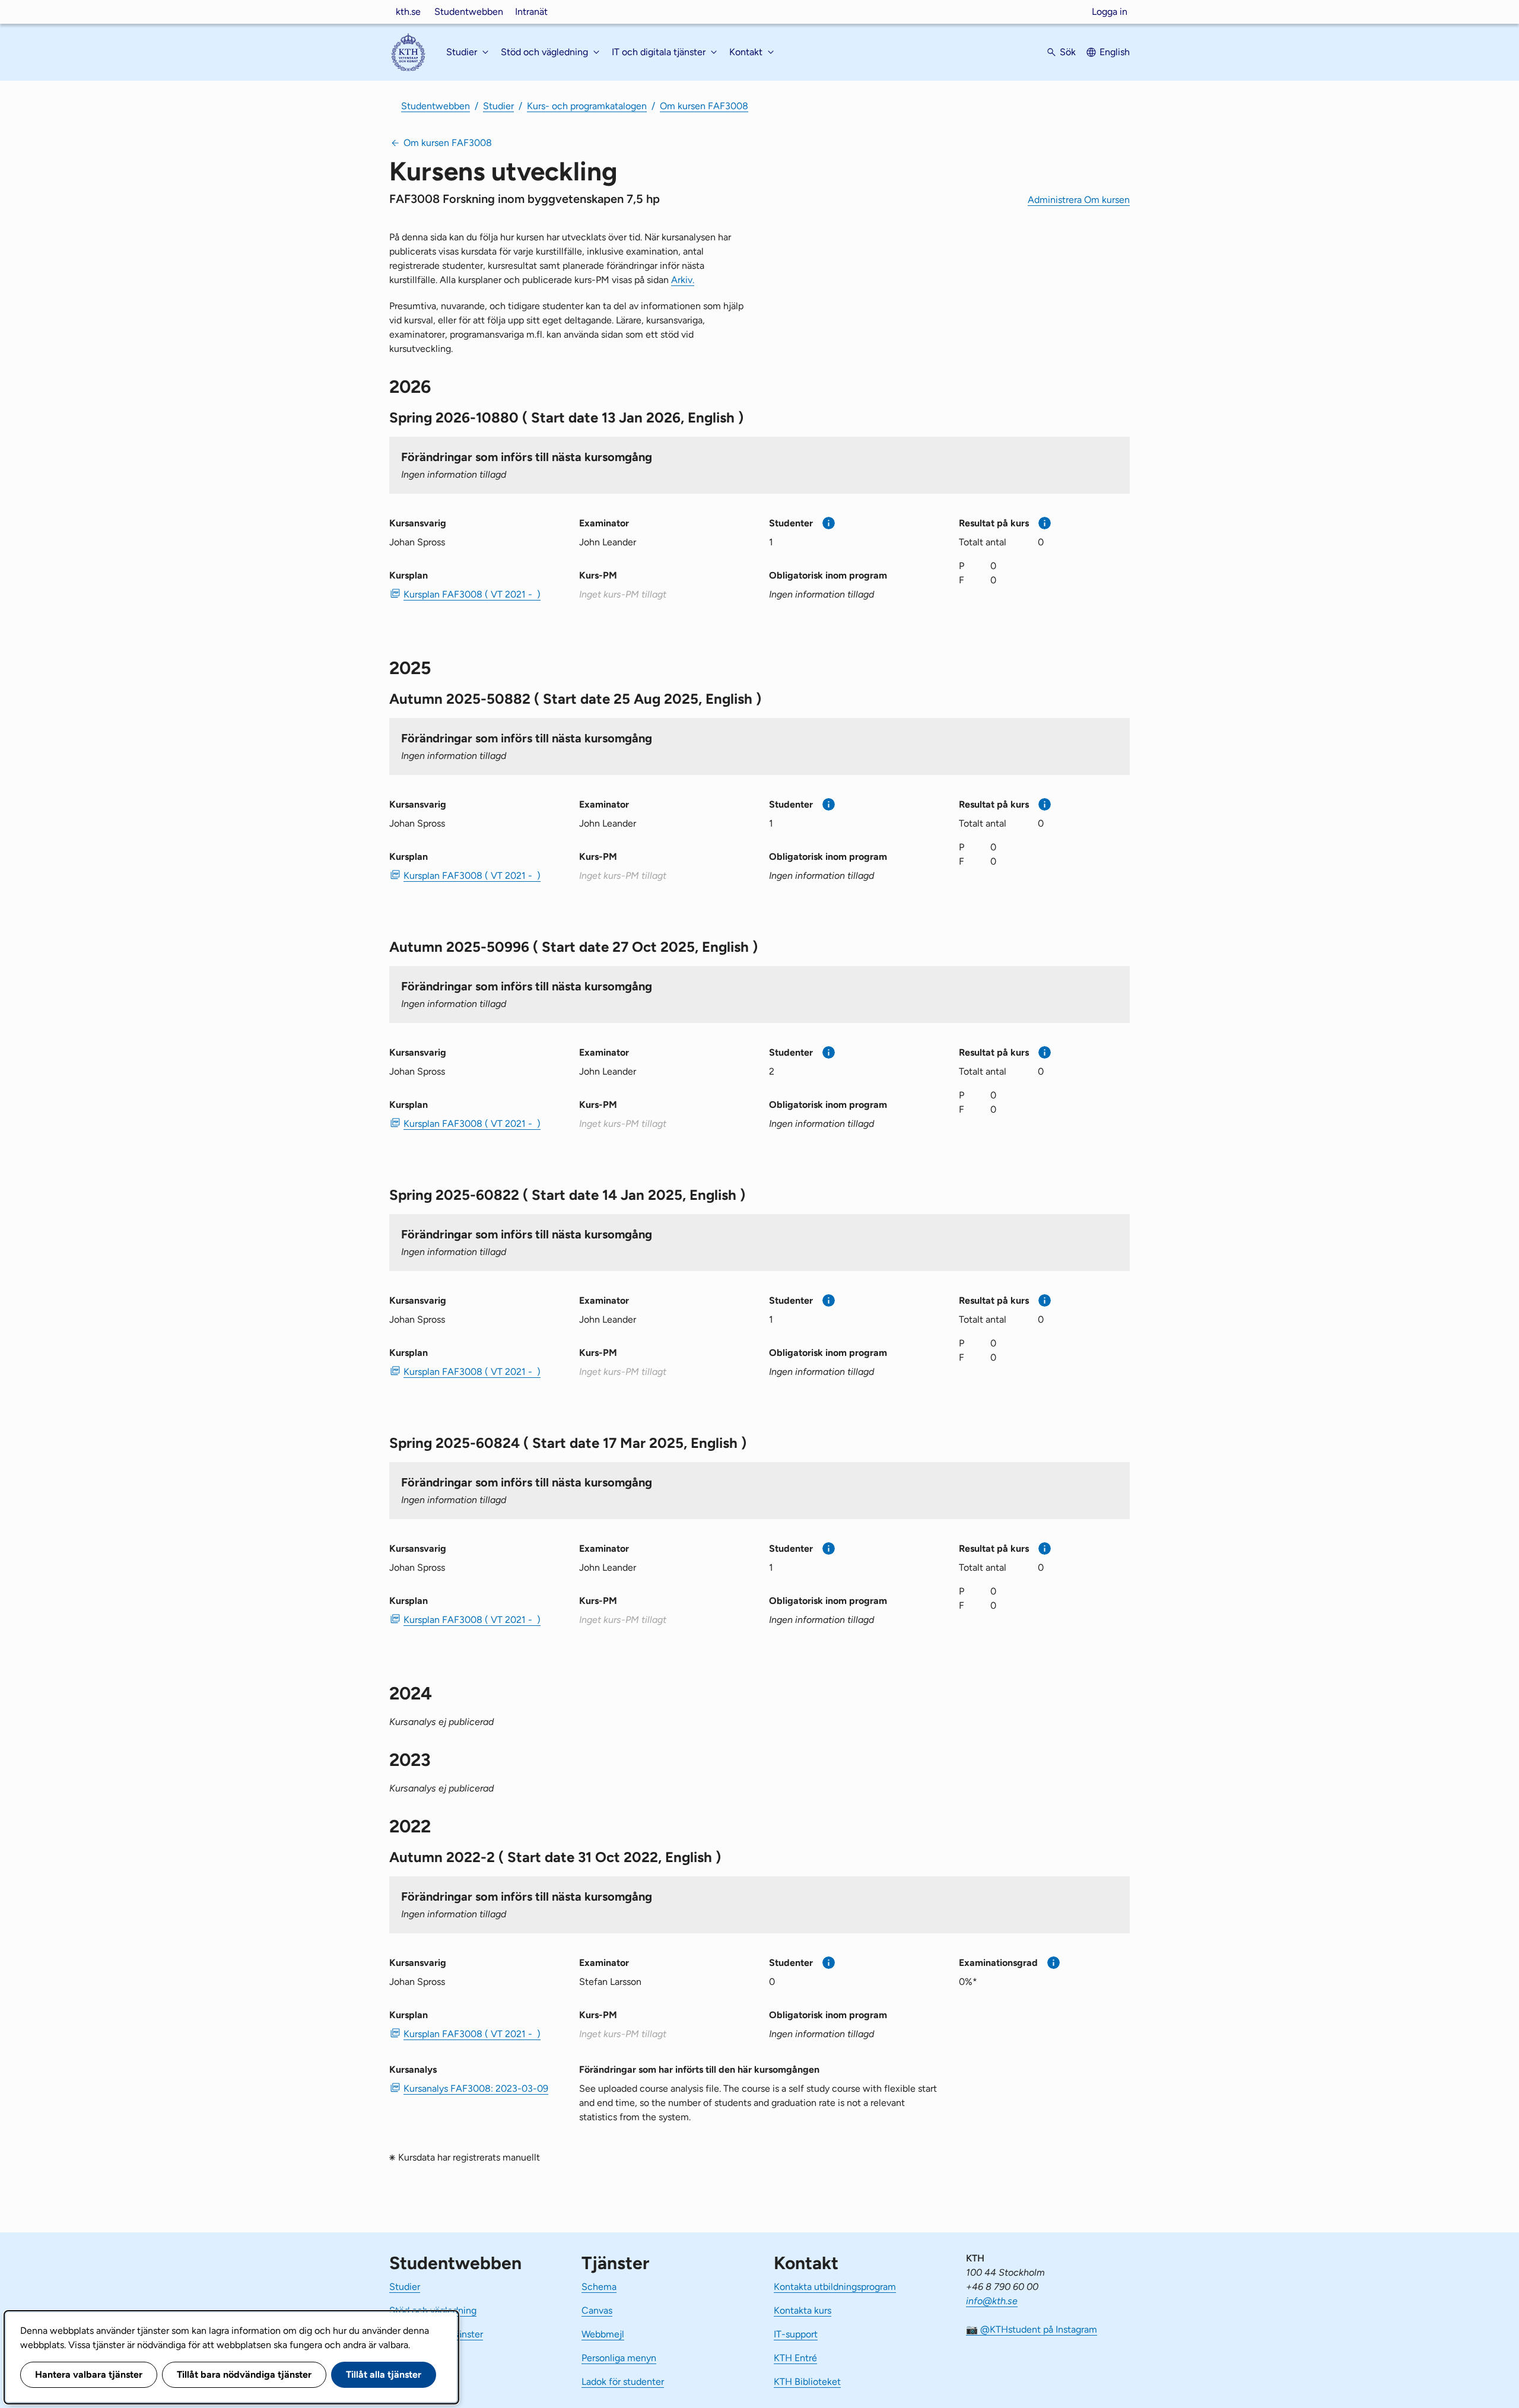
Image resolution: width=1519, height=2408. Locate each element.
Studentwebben (469, 12)
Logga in (1110, 12)
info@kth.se (992, 2301)
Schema (599, 2287)
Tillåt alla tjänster (384, 2374)
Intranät (531, 12)
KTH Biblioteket (807, 2382)
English (1115, 52)
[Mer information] (829, 523)
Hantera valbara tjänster (89, 2374)
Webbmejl (603, 2334)
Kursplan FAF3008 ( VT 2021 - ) (472, 594)
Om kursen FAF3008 (704, 106)
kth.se (408, 12)
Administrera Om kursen (1079, 200)
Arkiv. (683, 280)
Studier (498, 106)
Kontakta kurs (803, 2310)
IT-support (796, 2334)
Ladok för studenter (623, 2382)
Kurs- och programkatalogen (587, 106)
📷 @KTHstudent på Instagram (1032, 2329)
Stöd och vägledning (433, 2310)
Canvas (597, 2310)
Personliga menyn (619, 2358)
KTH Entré (795, 2358)
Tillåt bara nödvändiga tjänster (244, 2374)
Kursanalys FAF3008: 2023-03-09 (476, 2088)
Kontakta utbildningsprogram (835, 2287)
